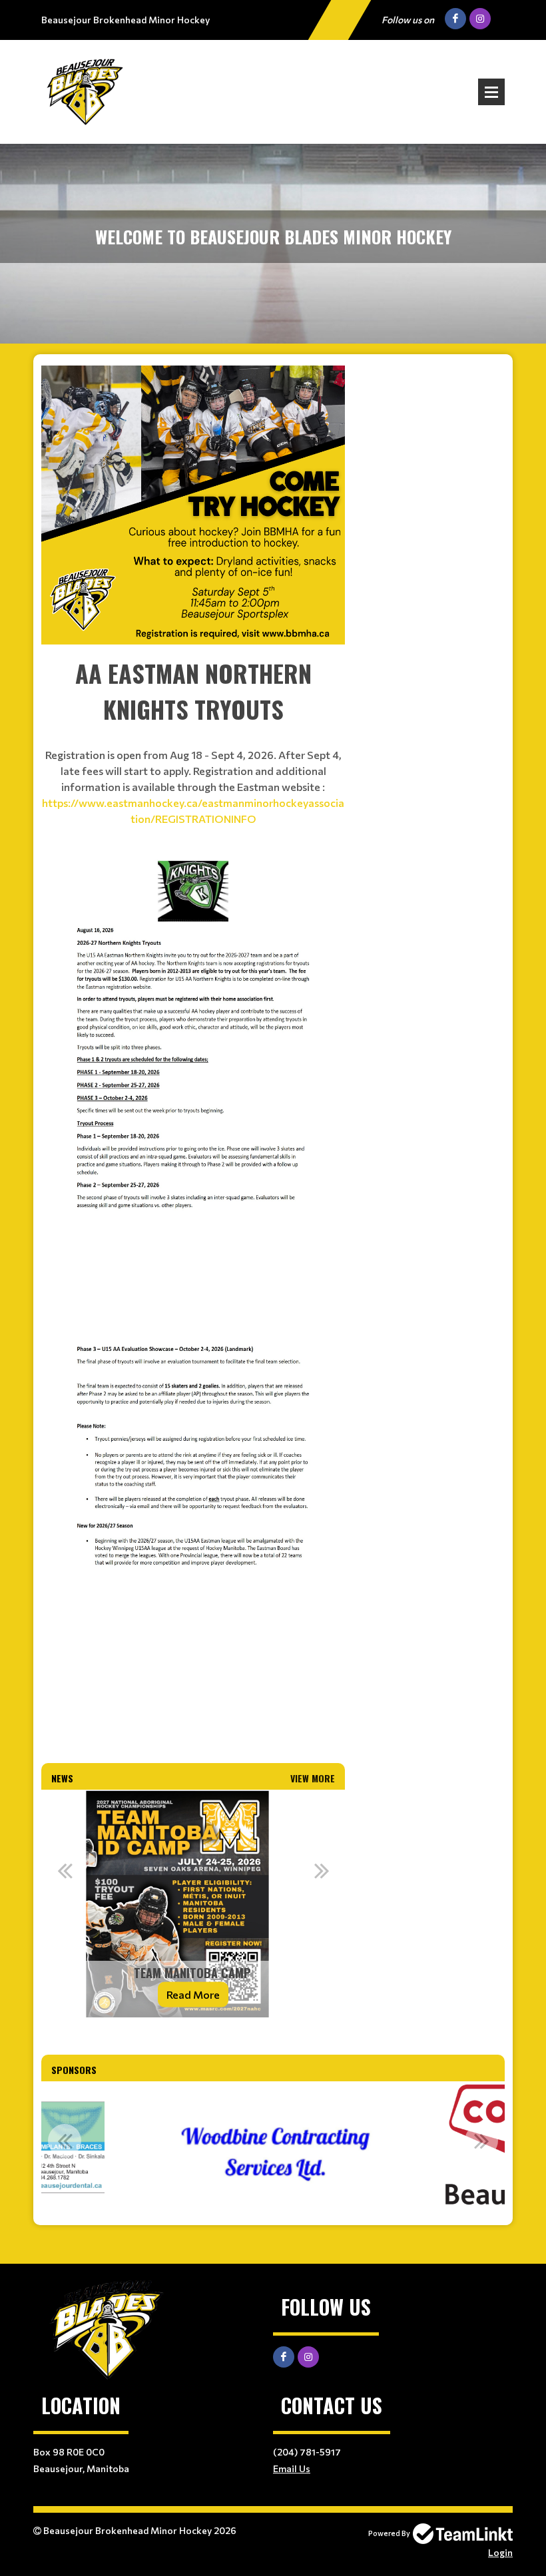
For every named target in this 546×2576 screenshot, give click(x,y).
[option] (193, 1904)
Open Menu (491, 92)
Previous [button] (65, 1870)
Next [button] (322, 1870)
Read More (193, 1994)
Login (500, 2552)
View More (313, 1778)
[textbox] (193, 505)
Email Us (292, 2468)
